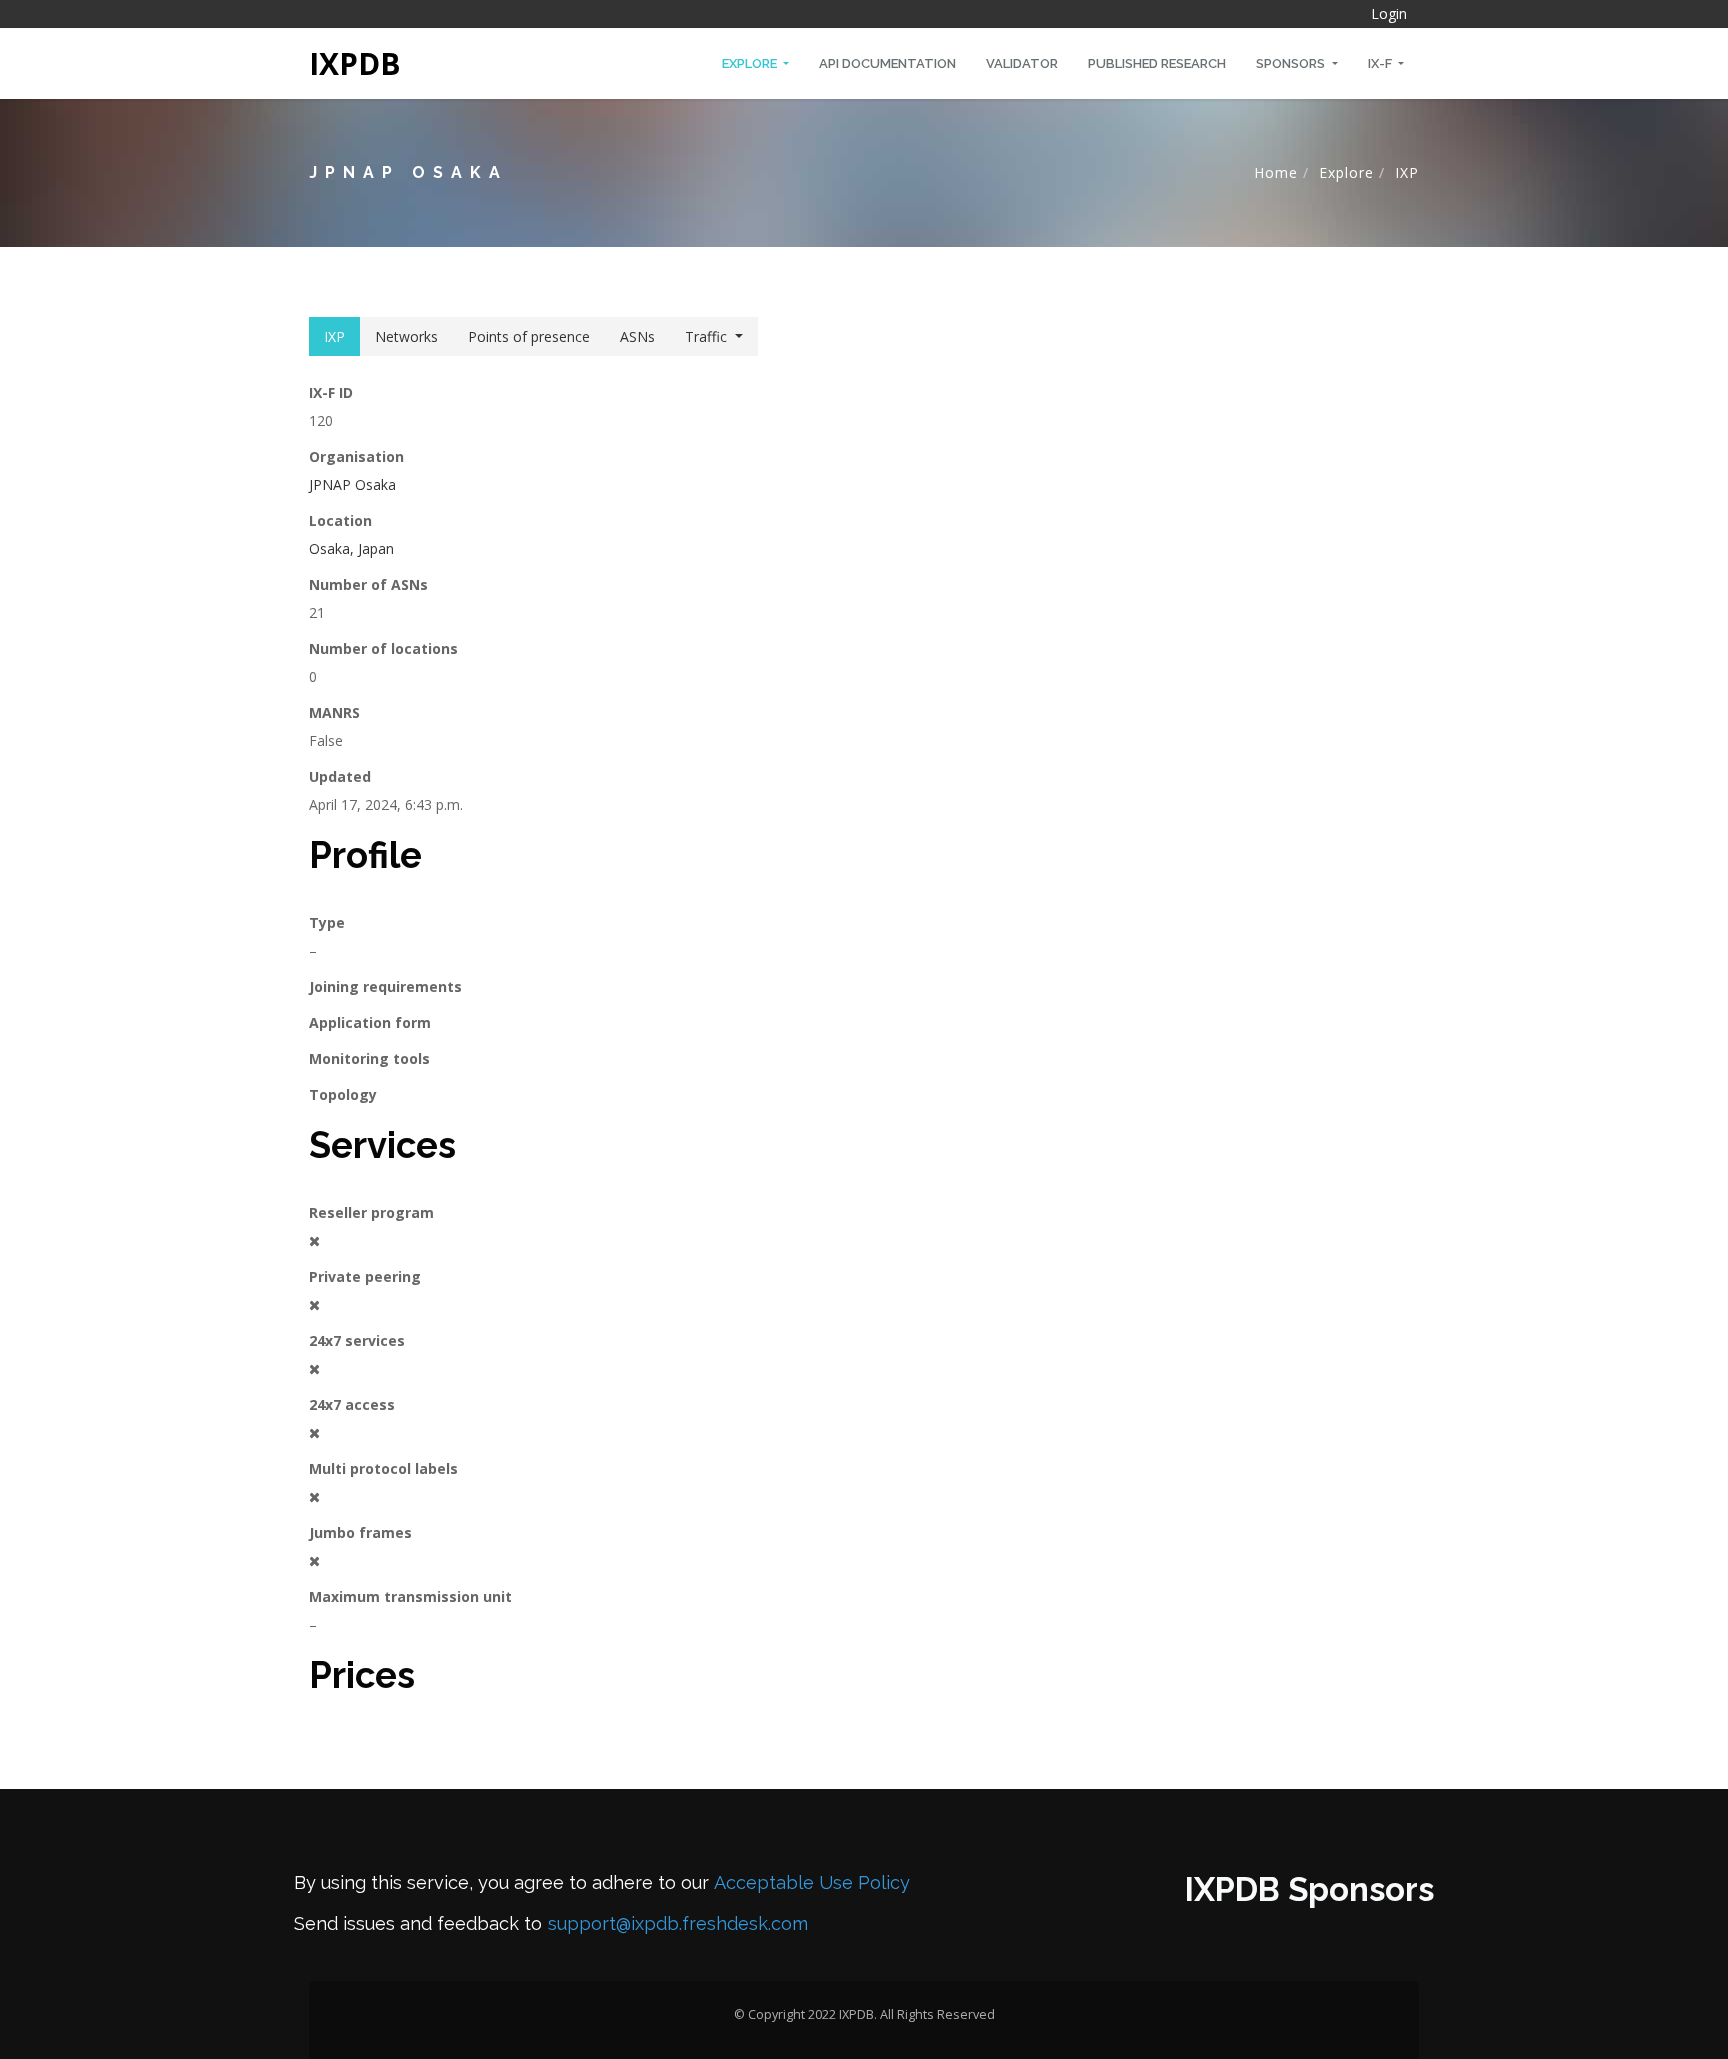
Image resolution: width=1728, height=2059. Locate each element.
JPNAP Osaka (352, 484)
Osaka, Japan (351, 548)
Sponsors (1292, 63)
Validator (1022, 63)
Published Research (1157, 63)
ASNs (637, 336)
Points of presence (529, 336)
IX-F (1381, 63)
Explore (751, 63)
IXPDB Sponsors (1309, 1889)
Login (1389, 13)
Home (1276, 172)
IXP (1407, 172)
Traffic (706, 336)
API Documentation (887, 63)
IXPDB (355, 63)
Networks (406, 336)
